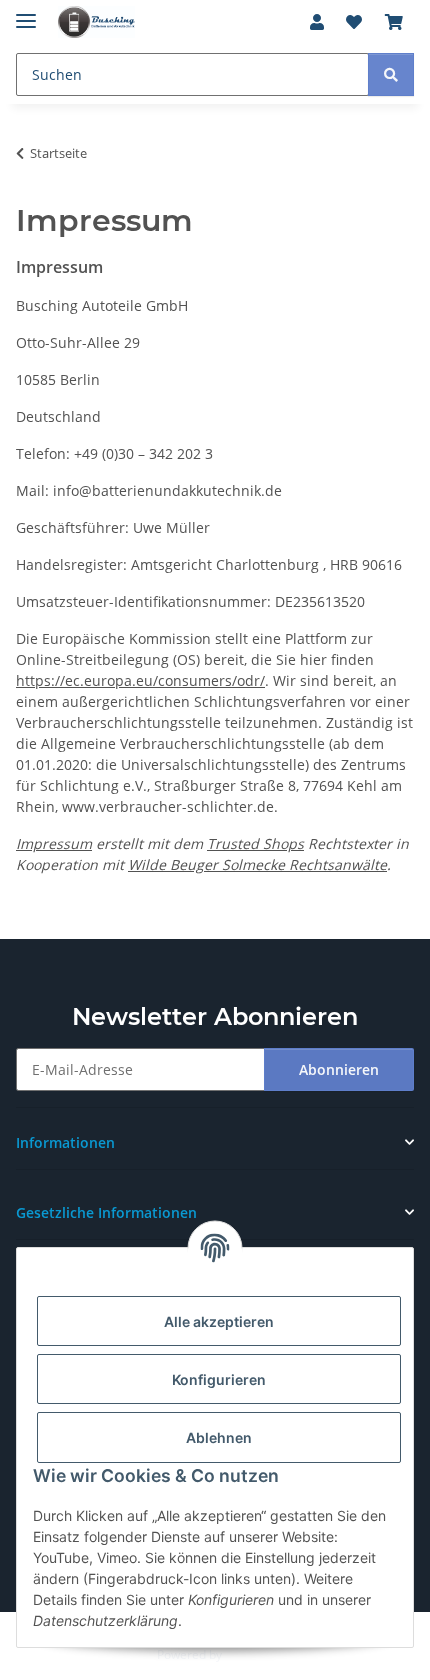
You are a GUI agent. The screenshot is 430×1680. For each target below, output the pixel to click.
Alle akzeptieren (219, 1321)
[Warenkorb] (394, 22)
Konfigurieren (219, 1379)
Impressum (54, 843)
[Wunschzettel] (354, 22)
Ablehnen (219, 1437)
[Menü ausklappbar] (26, 12)
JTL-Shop (249, 1654)
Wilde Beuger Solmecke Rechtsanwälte (257, 864)
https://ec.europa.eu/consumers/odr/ (140, 680)
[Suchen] (391, 74)
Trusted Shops (255, 843)
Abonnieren (339, 1069)
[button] (317, 22)
